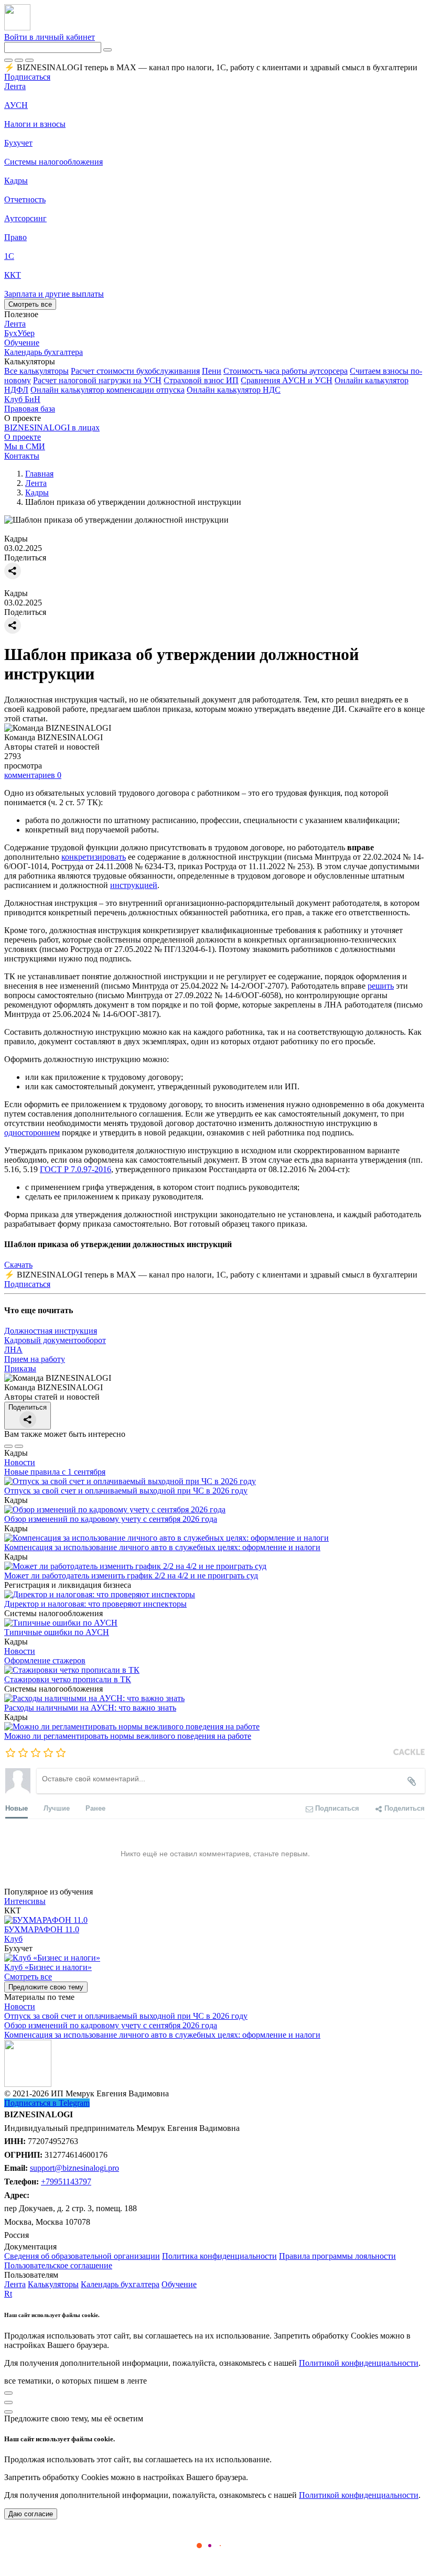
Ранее (95, 1808)
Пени (212, 371)
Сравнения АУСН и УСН (287, 380)
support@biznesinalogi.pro (74, 2168)
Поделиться (28, 1407)
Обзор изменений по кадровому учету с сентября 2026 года (111, 1519)
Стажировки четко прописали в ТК (68, 1679)
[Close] (19, 60)
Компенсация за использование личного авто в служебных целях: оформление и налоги (162, 1547)
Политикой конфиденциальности (359, 2363)
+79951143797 (66, 2182)
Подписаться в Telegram (47, 2103)
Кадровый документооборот (55, 1340)
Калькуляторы (53, 2284)
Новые (17, 1808)
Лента (15, 86)
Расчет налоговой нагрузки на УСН (97, 380)
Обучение (179, 2284)
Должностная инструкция (51, 1331)
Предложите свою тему (46, 1987)
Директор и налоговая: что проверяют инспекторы (95, 1604)
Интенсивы (25, 1901)
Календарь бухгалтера (120, 2284)
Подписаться (27, 77)
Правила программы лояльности (337, 2256)
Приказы (20, 1368)
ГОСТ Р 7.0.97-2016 (76, 1169)
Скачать (18, 1265)
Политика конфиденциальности (219, 2256)
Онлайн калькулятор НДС (234, 390)
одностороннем (32, 1133)
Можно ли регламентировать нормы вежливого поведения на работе (128, 1736)
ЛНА (13, 1350)
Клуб (13, 1939)
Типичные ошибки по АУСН (57, 1632)
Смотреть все (30, 304)
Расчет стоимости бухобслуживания (135, 371)
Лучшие (57, 1808)
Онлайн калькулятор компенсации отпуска (107, 390)
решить (381, 986)
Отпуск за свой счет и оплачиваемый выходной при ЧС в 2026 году (126, 1491)
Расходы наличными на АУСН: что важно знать (90, 1708)
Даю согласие (31, 2514)
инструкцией (134, 885)
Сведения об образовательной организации (82, 2256)
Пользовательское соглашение (58, 2265)
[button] (215, 362)
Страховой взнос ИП (201, 380)
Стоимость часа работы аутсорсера (286, 371)
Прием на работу (35, 1359)
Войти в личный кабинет (50, 37)
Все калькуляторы (36, 371)
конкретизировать (94, 857)
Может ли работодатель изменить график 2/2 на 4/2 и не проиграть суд (131, 1576)
